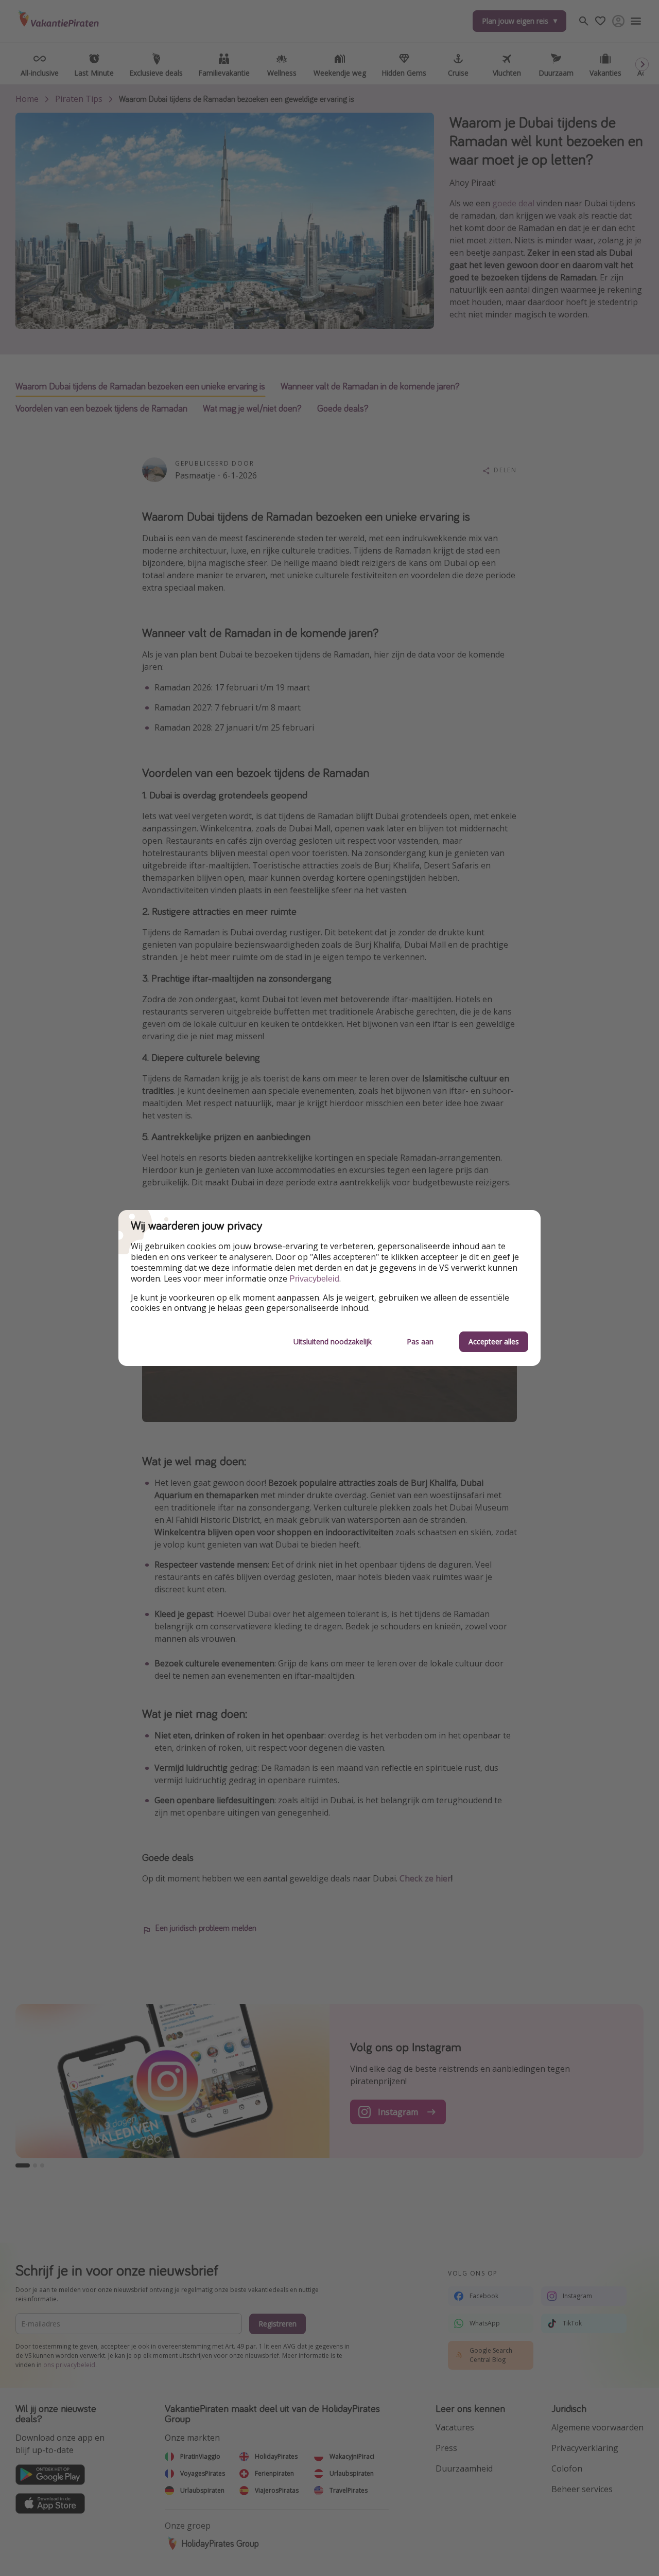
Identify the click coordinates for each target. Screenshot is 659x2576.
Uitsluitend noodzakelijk (333, 1342)
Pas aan (420, 1342)
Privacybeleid (314, 1279)
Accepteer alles (494, 1342)
